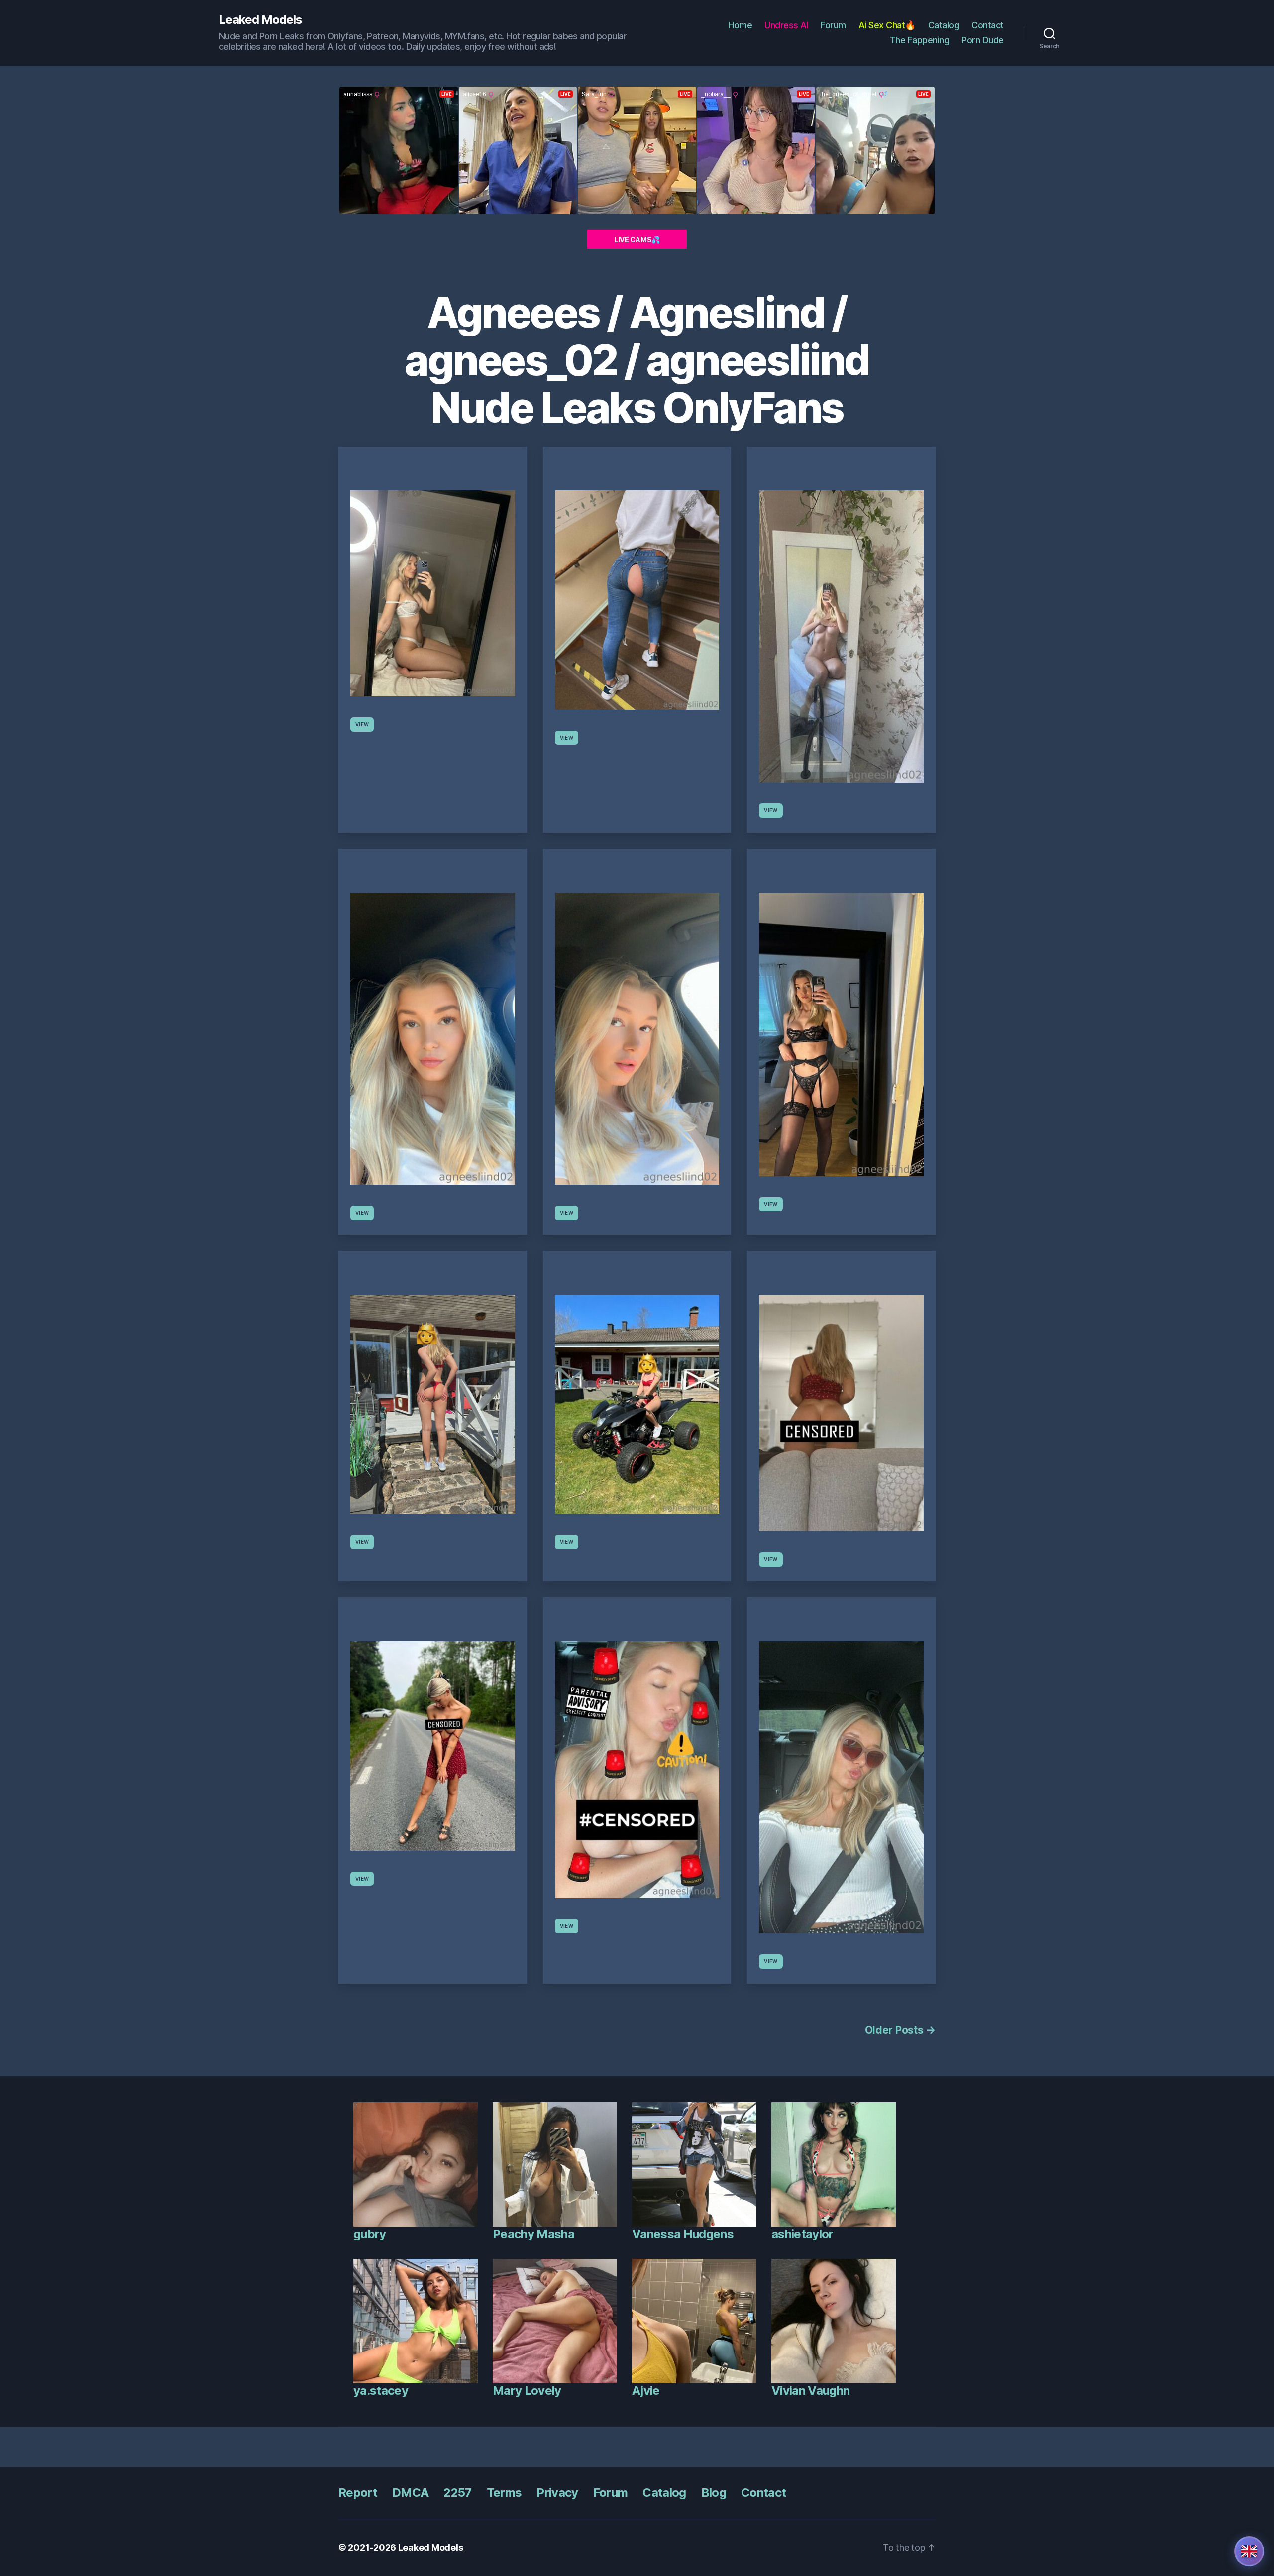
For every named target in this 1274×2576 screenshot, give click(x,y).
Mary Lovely (527, 2391)
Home (740, 25)
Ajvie (646, 2391)
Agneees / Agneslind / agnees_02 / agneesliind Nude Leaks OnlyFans (637, 360)
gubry (370, 2234)
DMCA (410, 2493)
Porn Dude (983, 40)
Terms (504, 2493)
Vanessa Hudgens (683, 2234)
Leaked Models (261, 20)
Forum (833, 25)
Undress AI (786, 25)
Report (358, 2493)
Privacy (557, 2493)
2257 (457, 2493)
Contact (988, 25)
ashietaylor (802, 2234)
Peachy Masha (533, 2234)
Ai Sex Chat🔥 (887, 25)
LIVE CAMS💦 (637, 240)
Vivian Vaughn (810, 2391)
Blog (714, 2493)
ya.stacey (381, 2391)
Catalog (944, 25)
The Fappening (920, 40)
